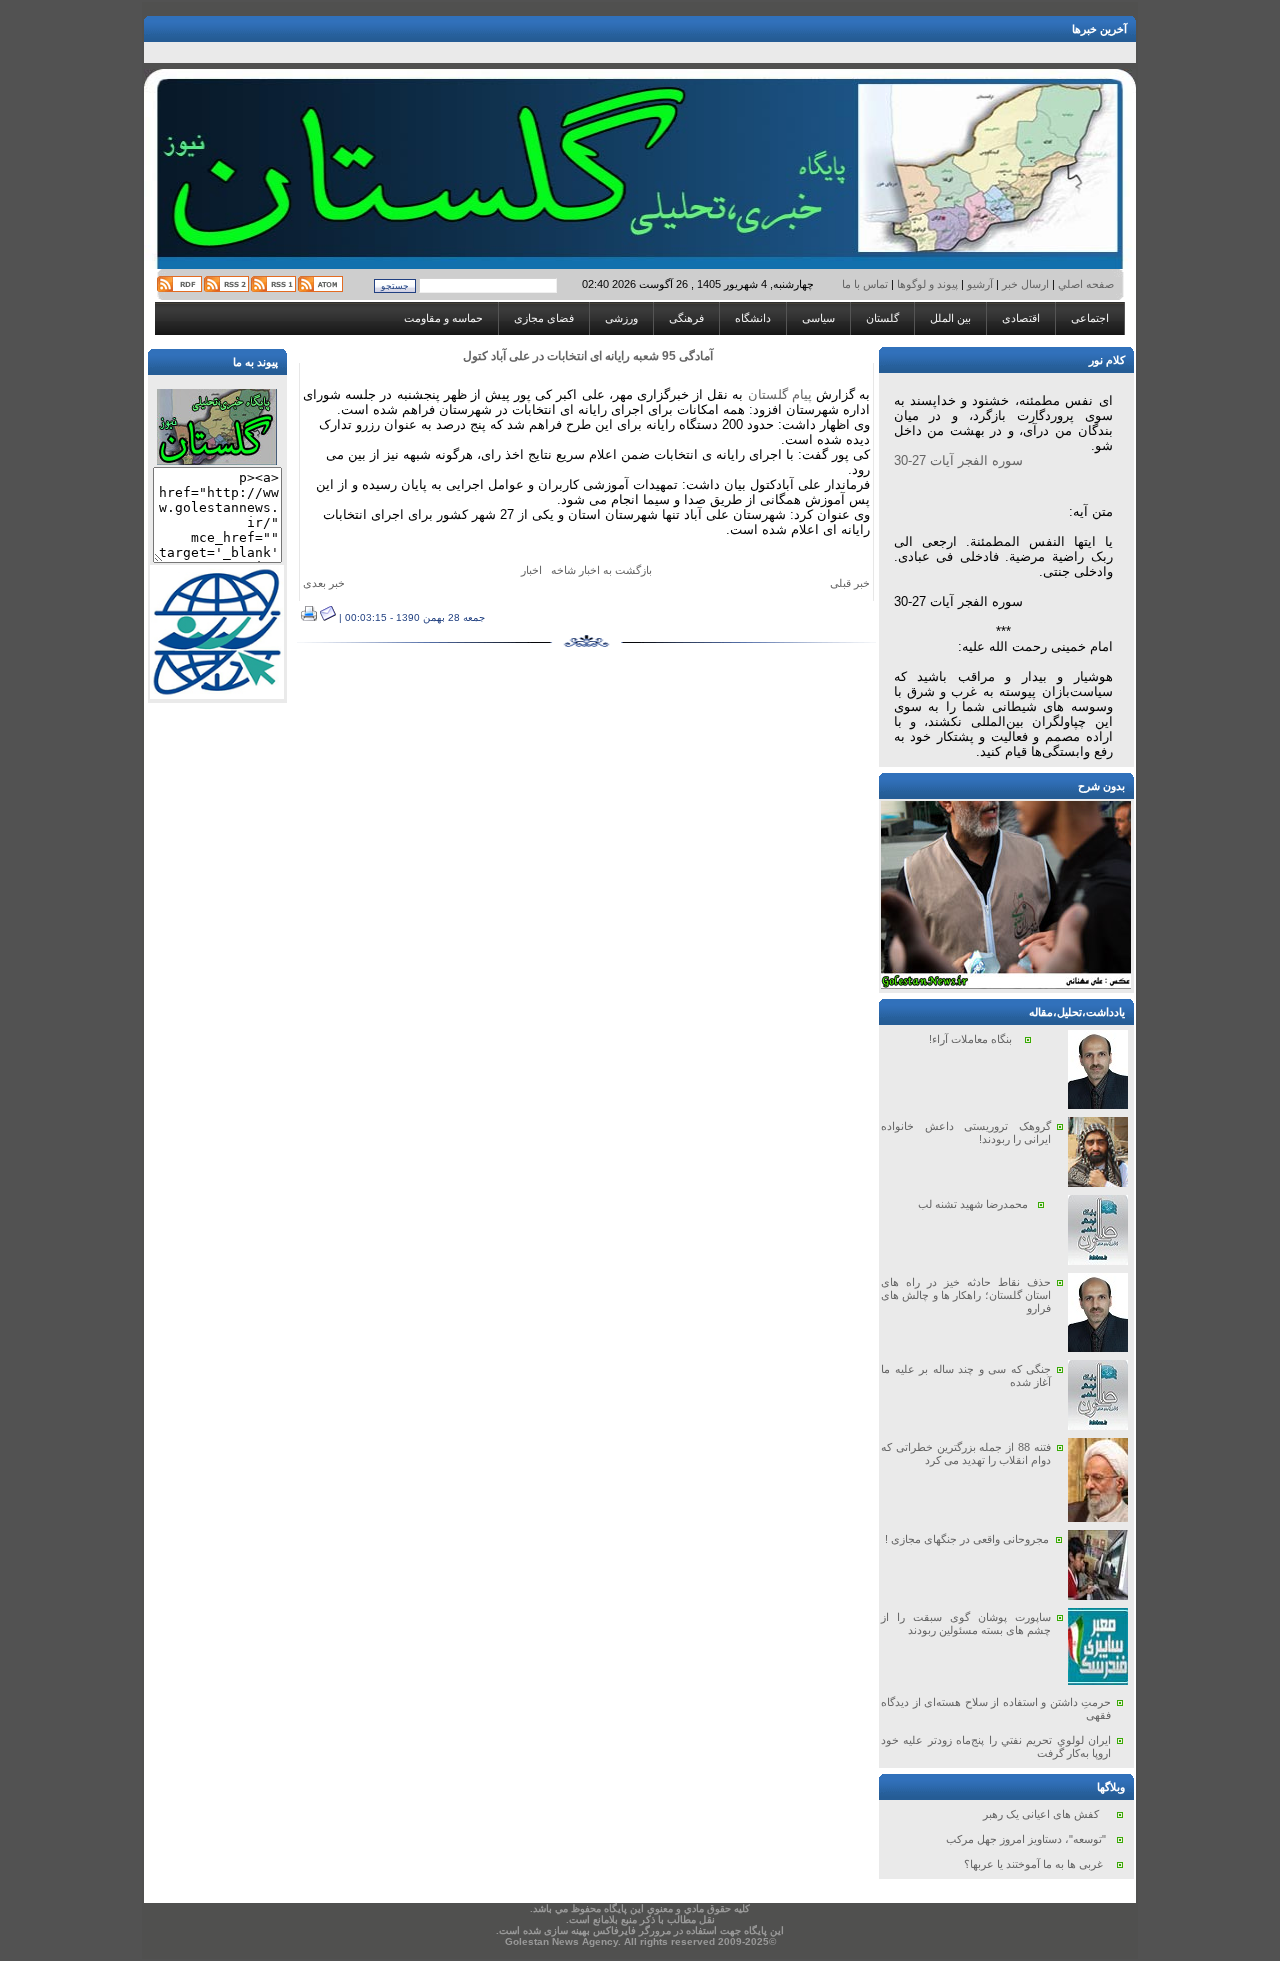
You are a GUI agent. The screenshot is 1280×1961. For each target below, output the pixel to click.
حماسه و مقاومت (443, 318)
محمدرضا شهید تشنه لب (973, 1204)
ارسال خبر (1025, 284)
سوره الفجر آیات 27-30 (958, 460)
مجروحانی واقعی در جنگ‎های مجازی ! (967, 1539)
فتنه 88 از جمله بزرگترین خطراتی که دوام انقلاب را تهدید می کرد (966, 1453)
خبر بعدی (324, 583)
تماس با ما (866, 284)
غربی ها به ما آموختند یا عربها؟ (1033, 1864)
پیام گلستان (780, 394)
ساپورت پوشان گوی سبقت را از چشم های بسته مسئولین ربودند (966, 1623)
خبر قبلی (850, 583)
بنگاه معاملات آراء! (970, 1039)
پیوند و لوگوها (927, 284)
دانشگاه (753, 318)
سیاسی (818, 318)
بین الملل (950, 318)
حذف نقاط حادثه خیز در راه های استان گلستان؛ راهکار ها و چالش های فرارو (966, 1295)
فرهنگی (686, 318)
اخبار (531, 570)
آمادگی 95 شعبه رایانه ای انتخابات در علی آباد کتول (588, 356)
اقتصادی (1021, 318)
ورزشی (621, 318)
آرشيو (980, 284)
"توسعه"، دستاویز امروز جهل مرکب (1026, 1839)
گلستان (882, 318)
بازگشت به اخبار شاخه (601, 570)
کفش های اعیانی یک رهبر (1041, 1814)
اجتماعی (1090, 318)
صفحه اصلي (1084, 284)
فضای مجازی (544, 318)
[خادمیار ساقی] (1006, 985)
